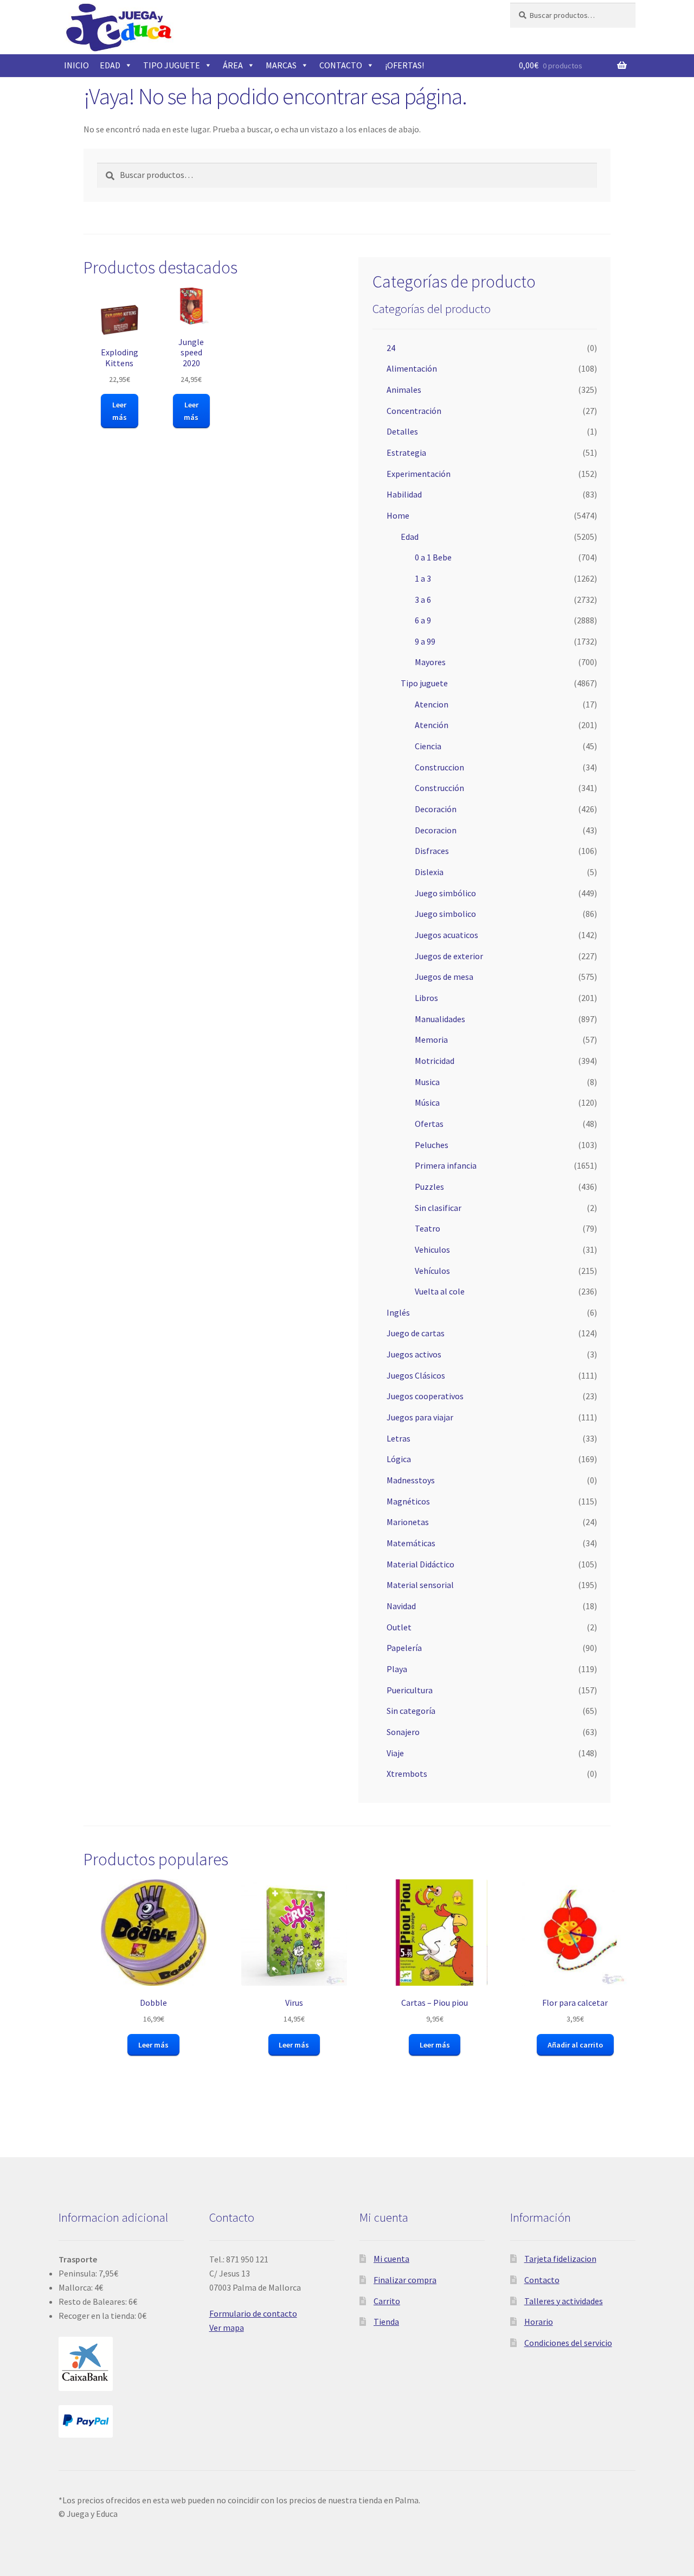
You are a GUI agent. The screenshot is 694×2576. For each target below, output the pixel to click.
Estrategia (406, 452)
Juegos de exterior (449, 956)
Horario (539, 2322)
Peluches (432, 1145)
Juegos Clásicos (416, 1375)
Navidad (401, 1606)
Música (427, 1102)
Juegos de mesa (444, 977)
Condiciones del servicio (568, 2343)
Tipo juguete (424, 683)
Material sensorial (420, 1585)
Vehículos (432, 1271)
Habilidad (404, 494)
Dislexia (429, 872)
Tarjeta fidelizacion (560, 2259)
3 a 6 (423, 600)
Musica (427, 1082)
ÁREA (233, 65)
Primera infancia (446, 1165)
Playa (397, 1669)
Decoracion (436, 830)
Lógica (399, 1459)
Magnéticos (408, 1501)
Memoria (431, 1040)
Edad (410, 537)
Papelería (404, 1648)
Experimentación (419, 474)
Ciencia (428, 746)
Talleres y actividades (564, 2301)
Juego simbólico (445, 893)
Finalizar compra (405, 2280)
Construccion (439, 767)
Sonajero (403, 1732)
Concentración (414, 411)
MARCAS (281, 65)
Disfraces (432, 851)
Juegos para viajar (420, 1417)
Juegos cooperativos (425, 1396)
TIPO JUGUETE (172, 65)
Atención (432, 725)
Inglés (398, 1312)
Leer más (120, 411)
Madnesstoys (411, 1480)
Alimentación (412, 368)
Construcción (439, 788)
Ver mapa (227, 2328)
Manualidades (440, 1019)
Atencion (432, 704)
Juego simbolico (445, 914)
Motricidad (435, 1061)
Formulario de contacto (253, 2313)
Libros (426, 998)
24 (391, 348)
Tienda (386, 2322)
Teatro (428, 1228)
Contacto (542, 2280)
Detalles (402, 431)
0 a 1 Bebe (433, 557)
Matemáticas (411, 1543)
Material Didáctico (420, 1564)
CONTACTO (341, 65)
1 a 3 (423, 578)
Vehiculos (432, 1249)
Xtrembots (407, 1774)
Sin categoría (411, 1711)
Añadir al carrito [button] (575, 2045)
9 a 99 (425, 641)
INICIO (76, 65)
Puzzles (429, 1187)
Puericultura (410, 1690)
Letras (399, 1438)
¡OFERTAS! (404, 65)
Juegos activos (414, 1354)
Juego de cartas (416, 1333)
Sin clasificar (438, 1208)
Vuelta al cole (440, 1291)
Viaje (395, 1753)
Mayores (430, 662)
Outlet (399, 1627)
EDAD (110, 65)
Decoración (436, 809)
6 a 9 (423, 620)
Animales (404, 390)
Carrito (387, 2301)
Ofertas (429, 1124)
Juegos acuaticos (446, 935)
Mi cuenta (391, 2259)
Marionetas (408, 1522)
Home (398, 515)
